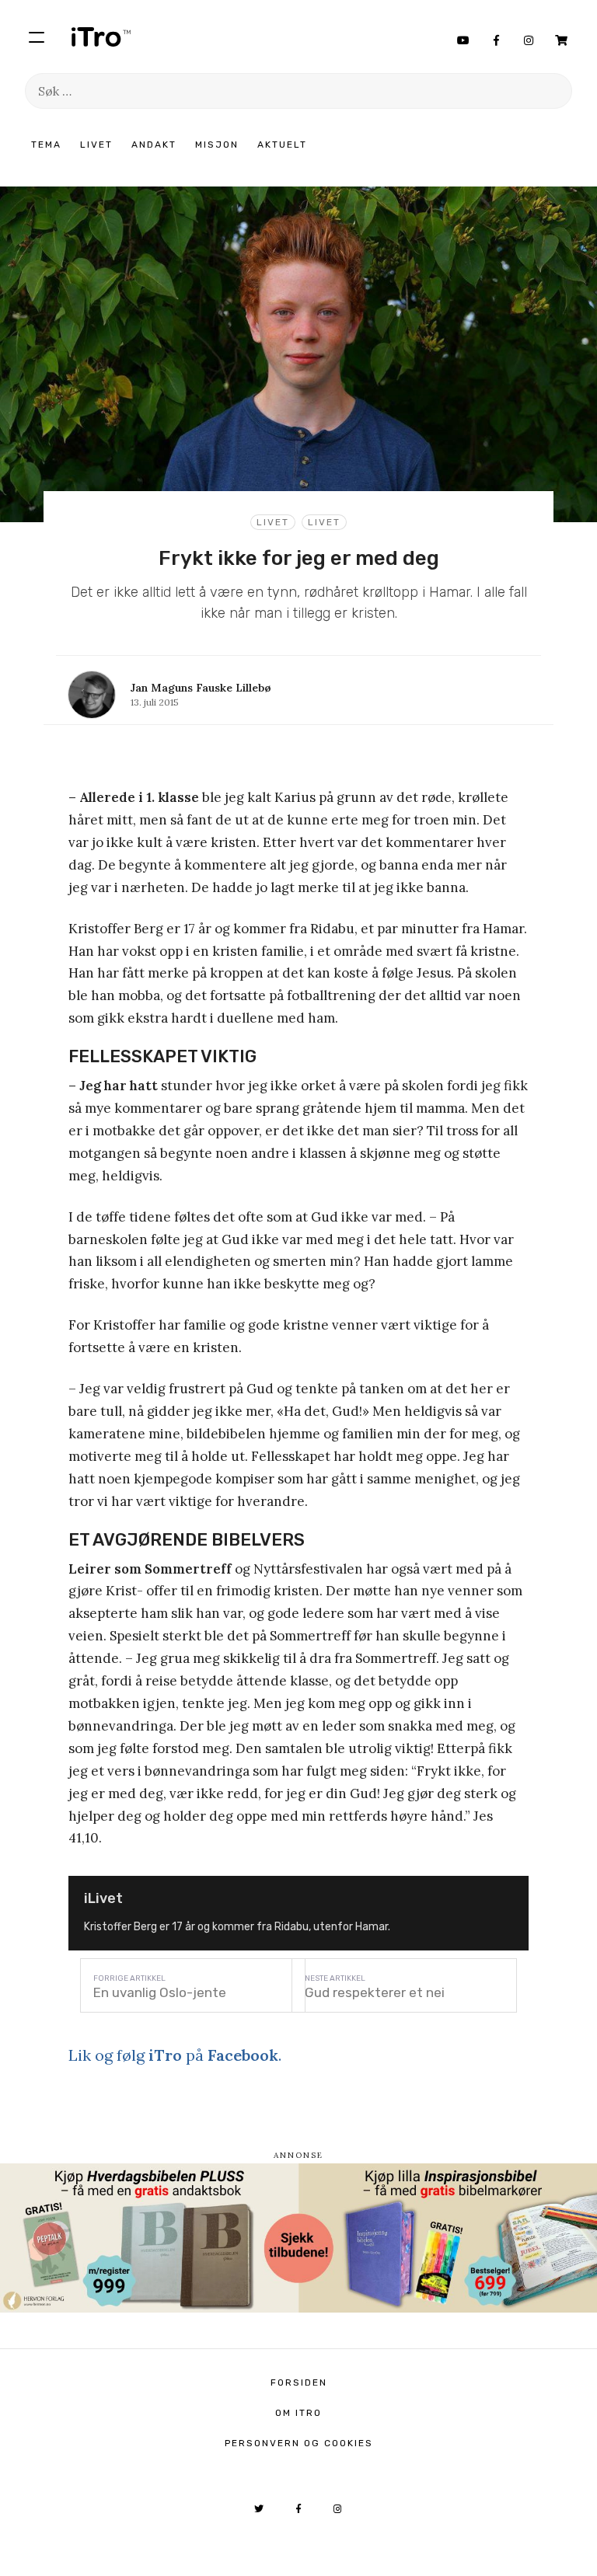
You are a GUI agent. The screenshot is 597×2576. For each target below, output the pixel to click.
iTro (101, 37)
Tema (46, 145)
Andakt (154, 145)
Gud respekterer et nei (375, 1992)
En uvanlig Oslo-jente (160, 1992)
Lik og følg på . (175, 2055)
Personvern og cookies (299, 2443)
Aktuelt (282, 145)
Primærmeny (37, 37)
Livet (96, 145)
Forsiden (299, 2383)
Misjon (217, 145)
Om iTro (298, 2413)
